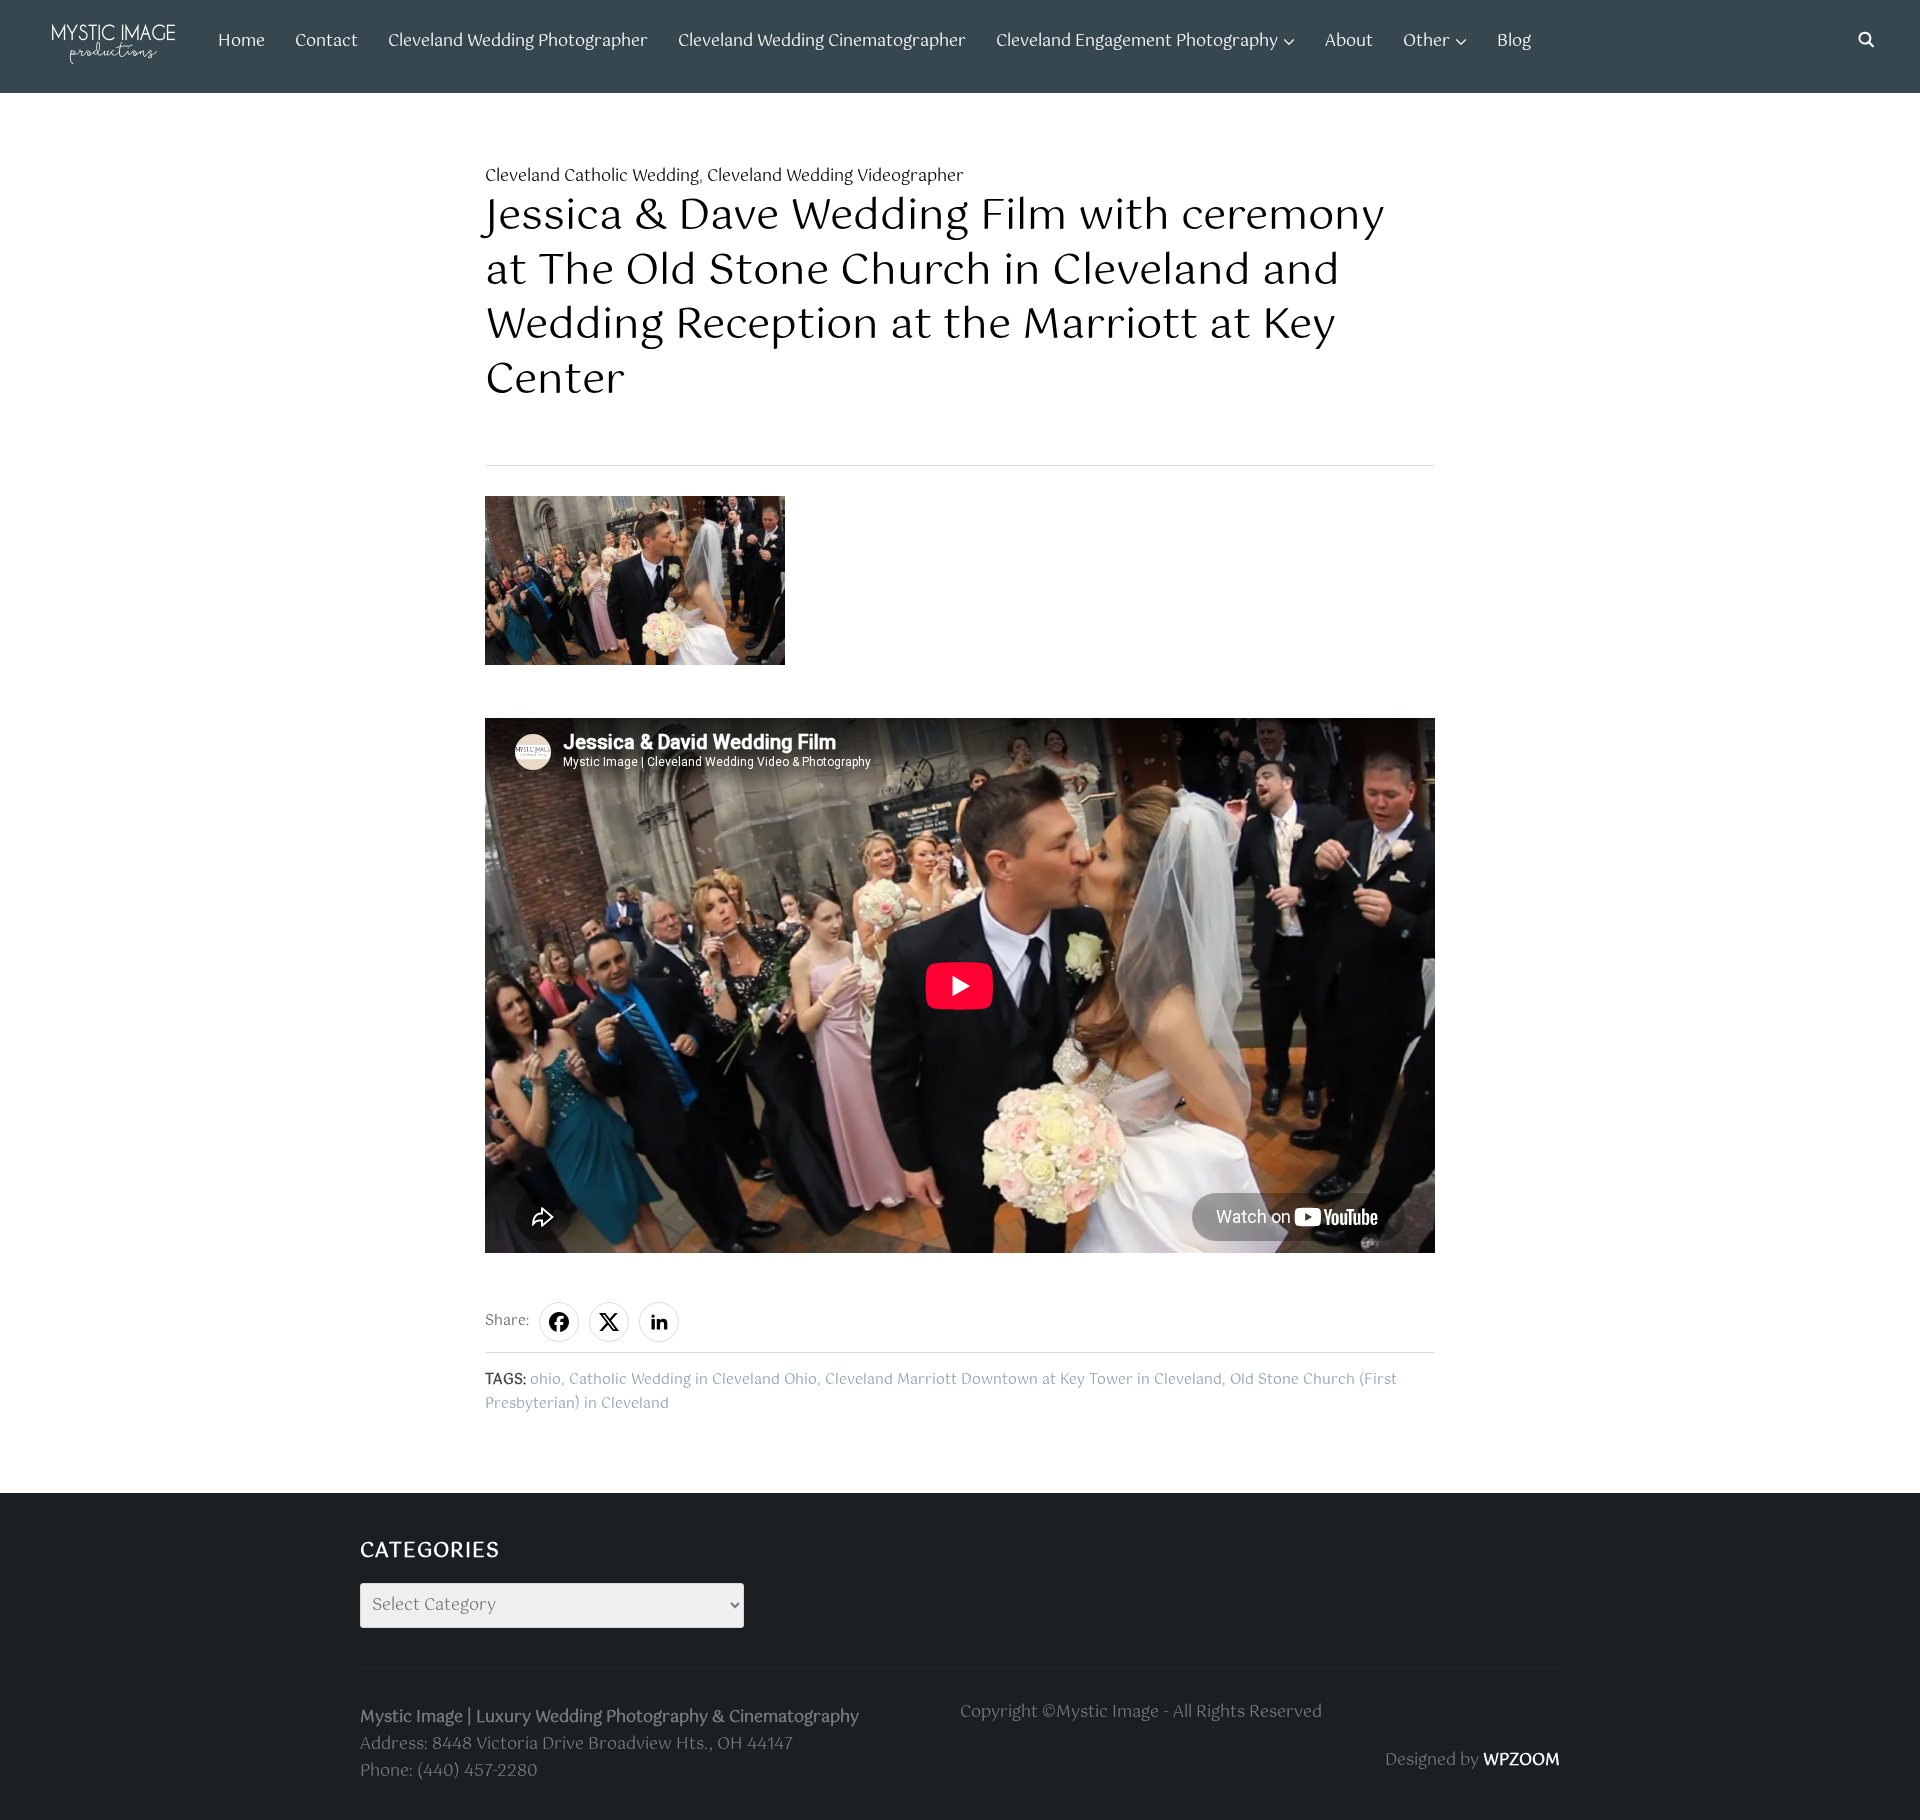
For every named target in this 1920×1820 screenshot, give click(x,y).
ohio (545, 1380)
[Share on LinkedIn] (659, 1322)
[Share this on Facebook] (559, 1322)
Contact (326, 41)
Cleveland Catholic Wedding (592, 176)
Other (1426, 41)
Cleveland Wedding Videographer (835, 176)
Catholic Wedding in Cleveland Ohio (693, 1380)
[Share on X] (609, 1322)
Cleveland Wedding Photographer (518, 41)
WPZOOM (1521, 1760)
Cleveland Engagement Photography (1137, 41)
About (1349, 41)
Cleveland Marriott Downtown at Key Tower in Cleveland (1023, 1380)
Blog (1514, 41)
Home (241, 41)
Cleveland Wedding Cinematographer (822, 41)
